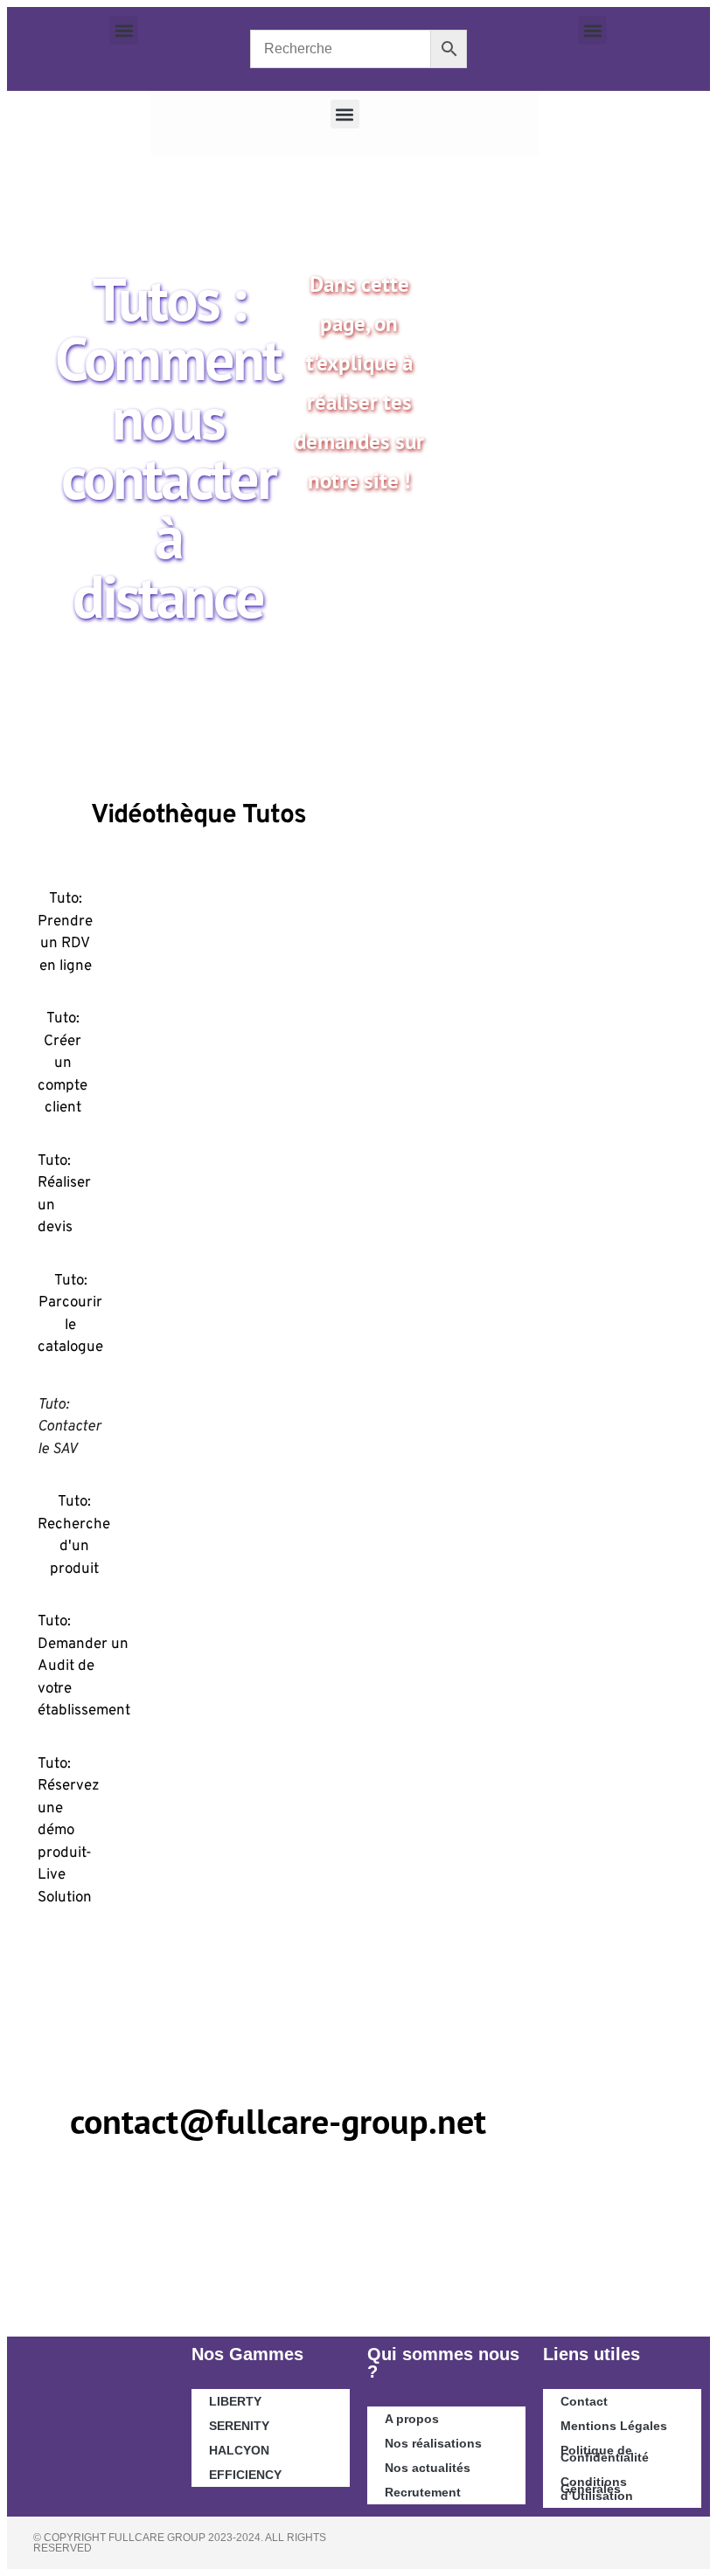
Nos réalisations (433, 2443)
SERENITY (239, 2426)
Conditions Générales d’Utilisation (597, 2489)
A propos (412, 2419)
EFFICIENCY (245, 2475)
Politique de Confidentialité (605, 2454)
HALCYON (239, 2450)
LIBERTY (235, 2401)
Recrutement (423, 2492)
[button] (124, 30)
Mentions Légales (614, 2426)
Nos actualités (428, 2468)
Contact (584, 2401)
